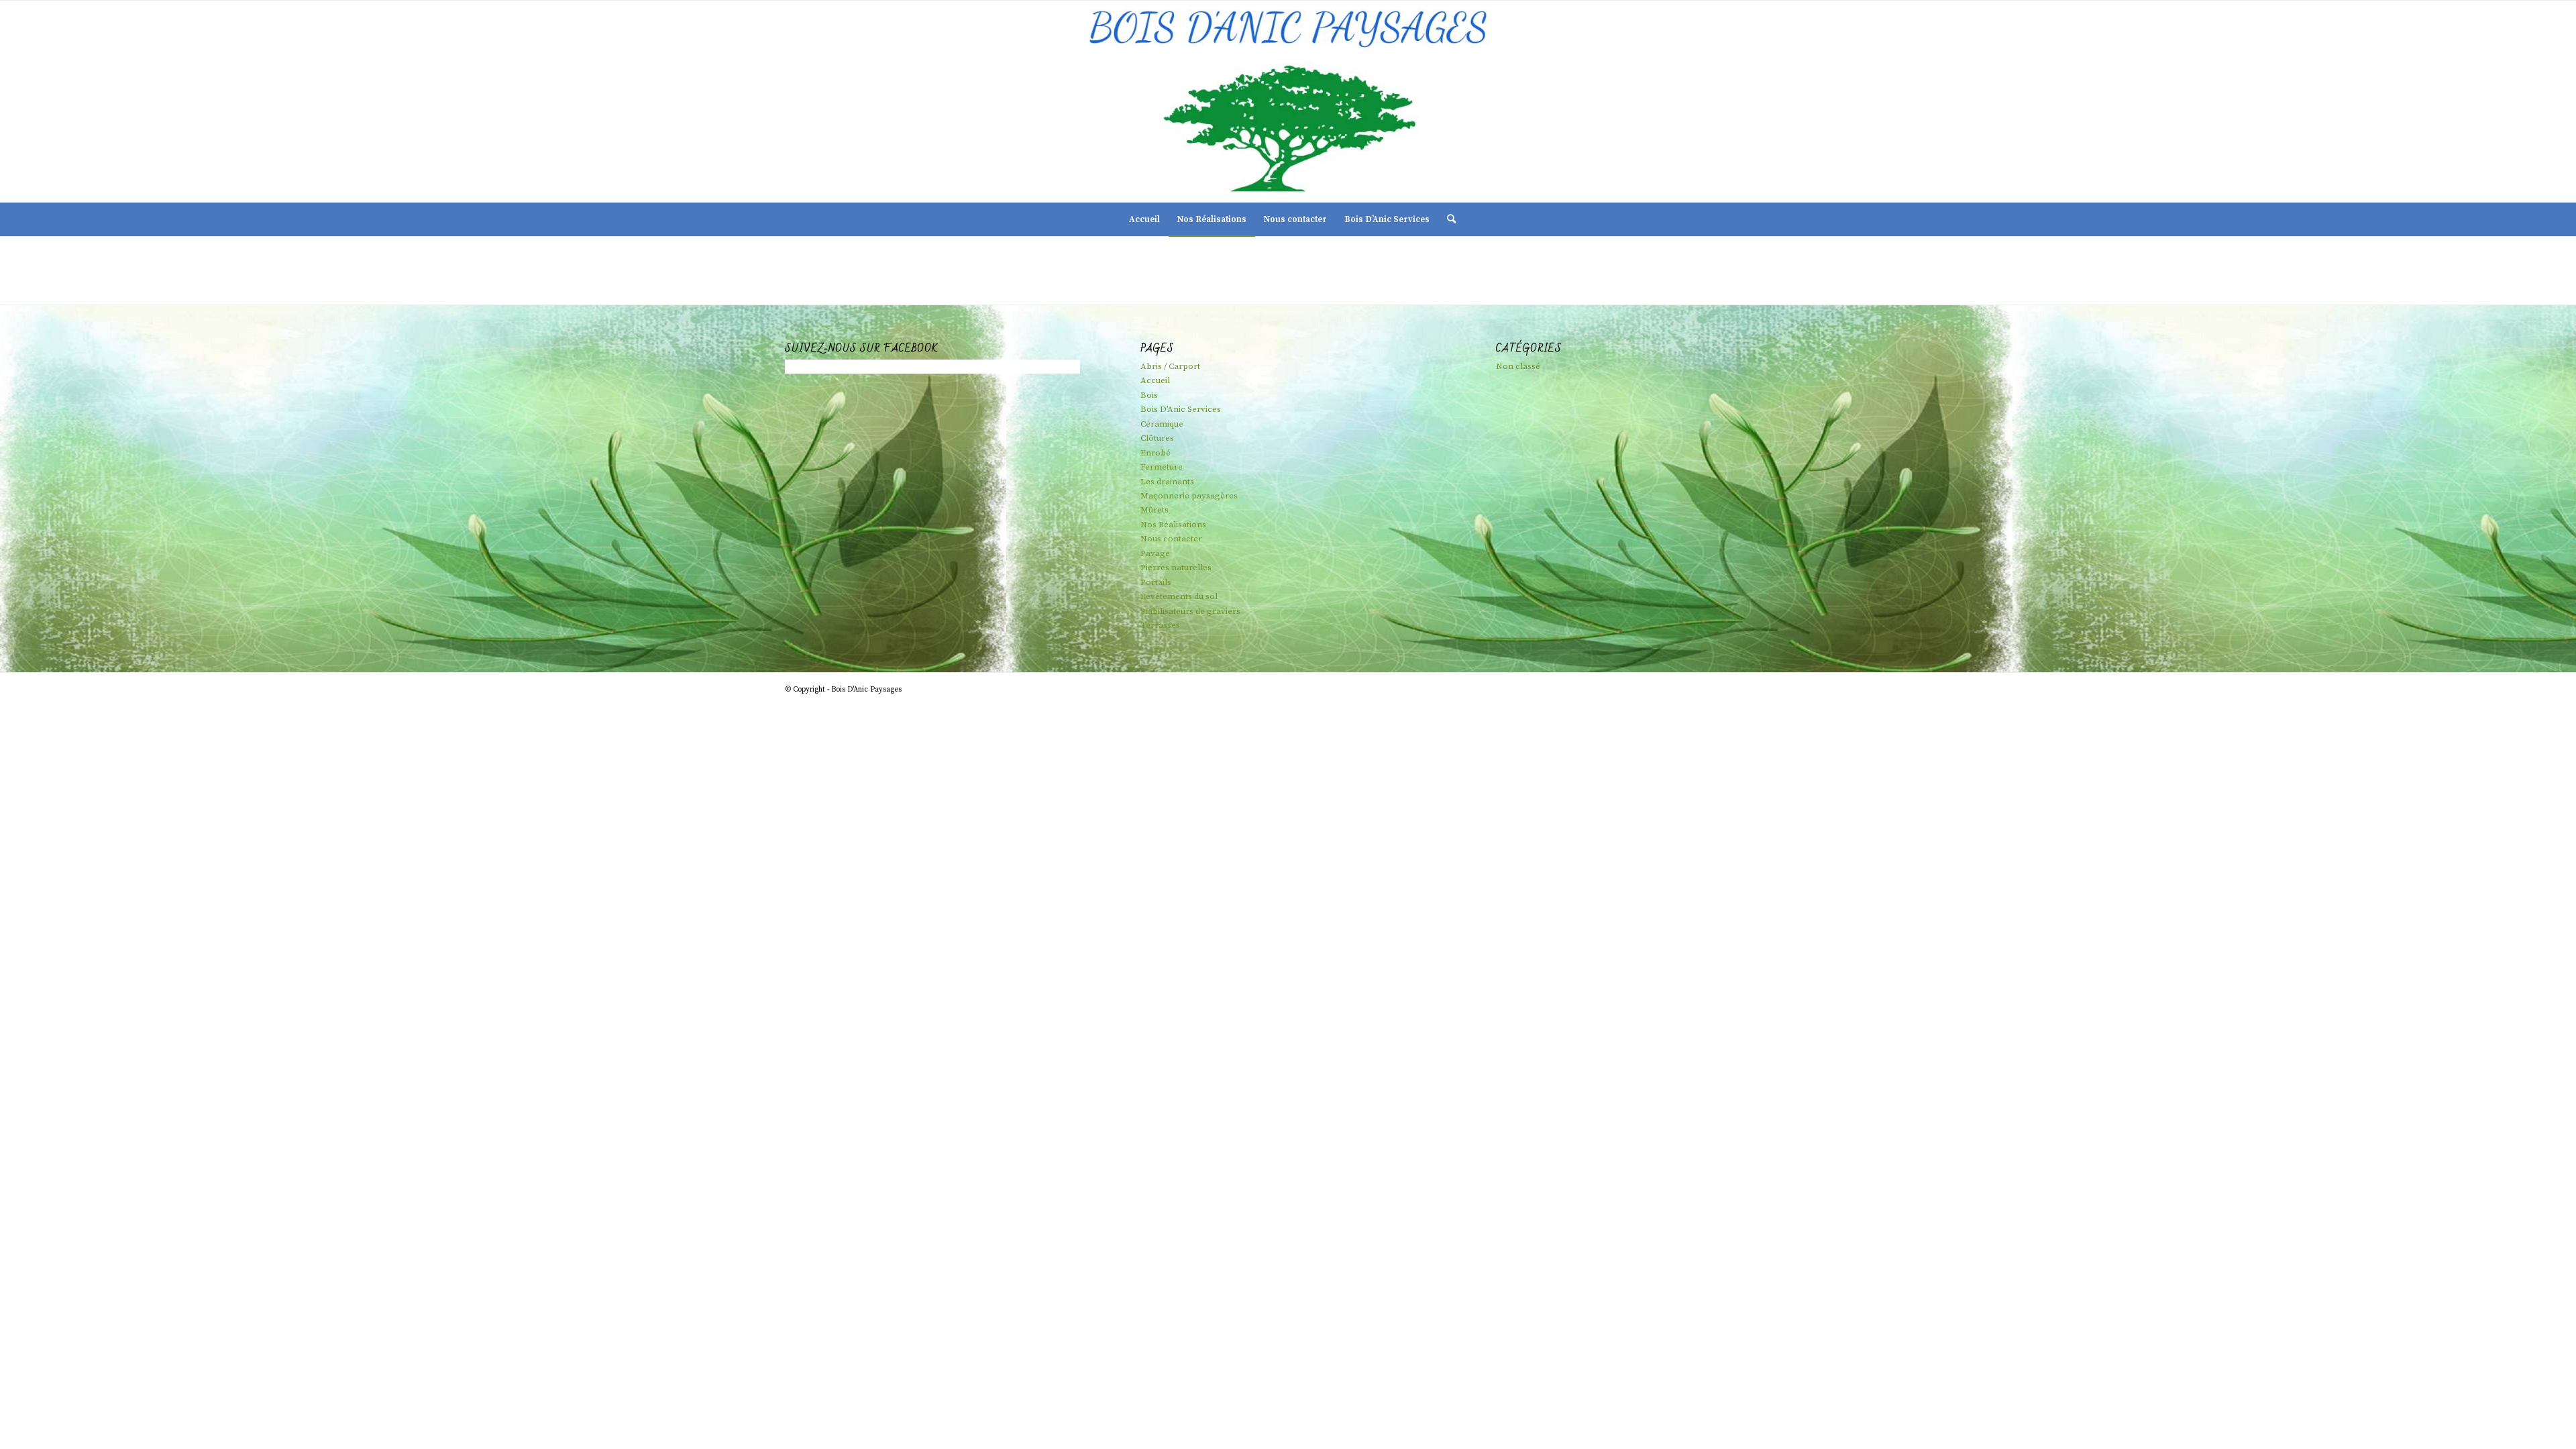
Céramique (1162, 424)
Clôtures (1157, 438)
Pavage (1155, 553)
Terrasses (1160, 625)
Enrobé (1156, 453)
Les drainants (1167, 482)
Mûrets (1155, 510)
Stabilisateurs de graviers (1190, 611)
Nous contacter (1171, 539)
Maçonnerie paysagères (1189, 496)
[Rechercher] (1447, 219)
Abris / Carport (1170, 366)
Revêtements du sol (1179, 596)
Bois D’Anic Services (1181, 409)
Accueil (1155, 380)
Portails (1156, 582)
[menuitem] (1144, 219)
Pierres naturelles (1176, 568)
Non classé (1518, 366)
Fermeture (1162, 467)
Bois (1149, 395)
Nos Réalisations (1173, 525)
